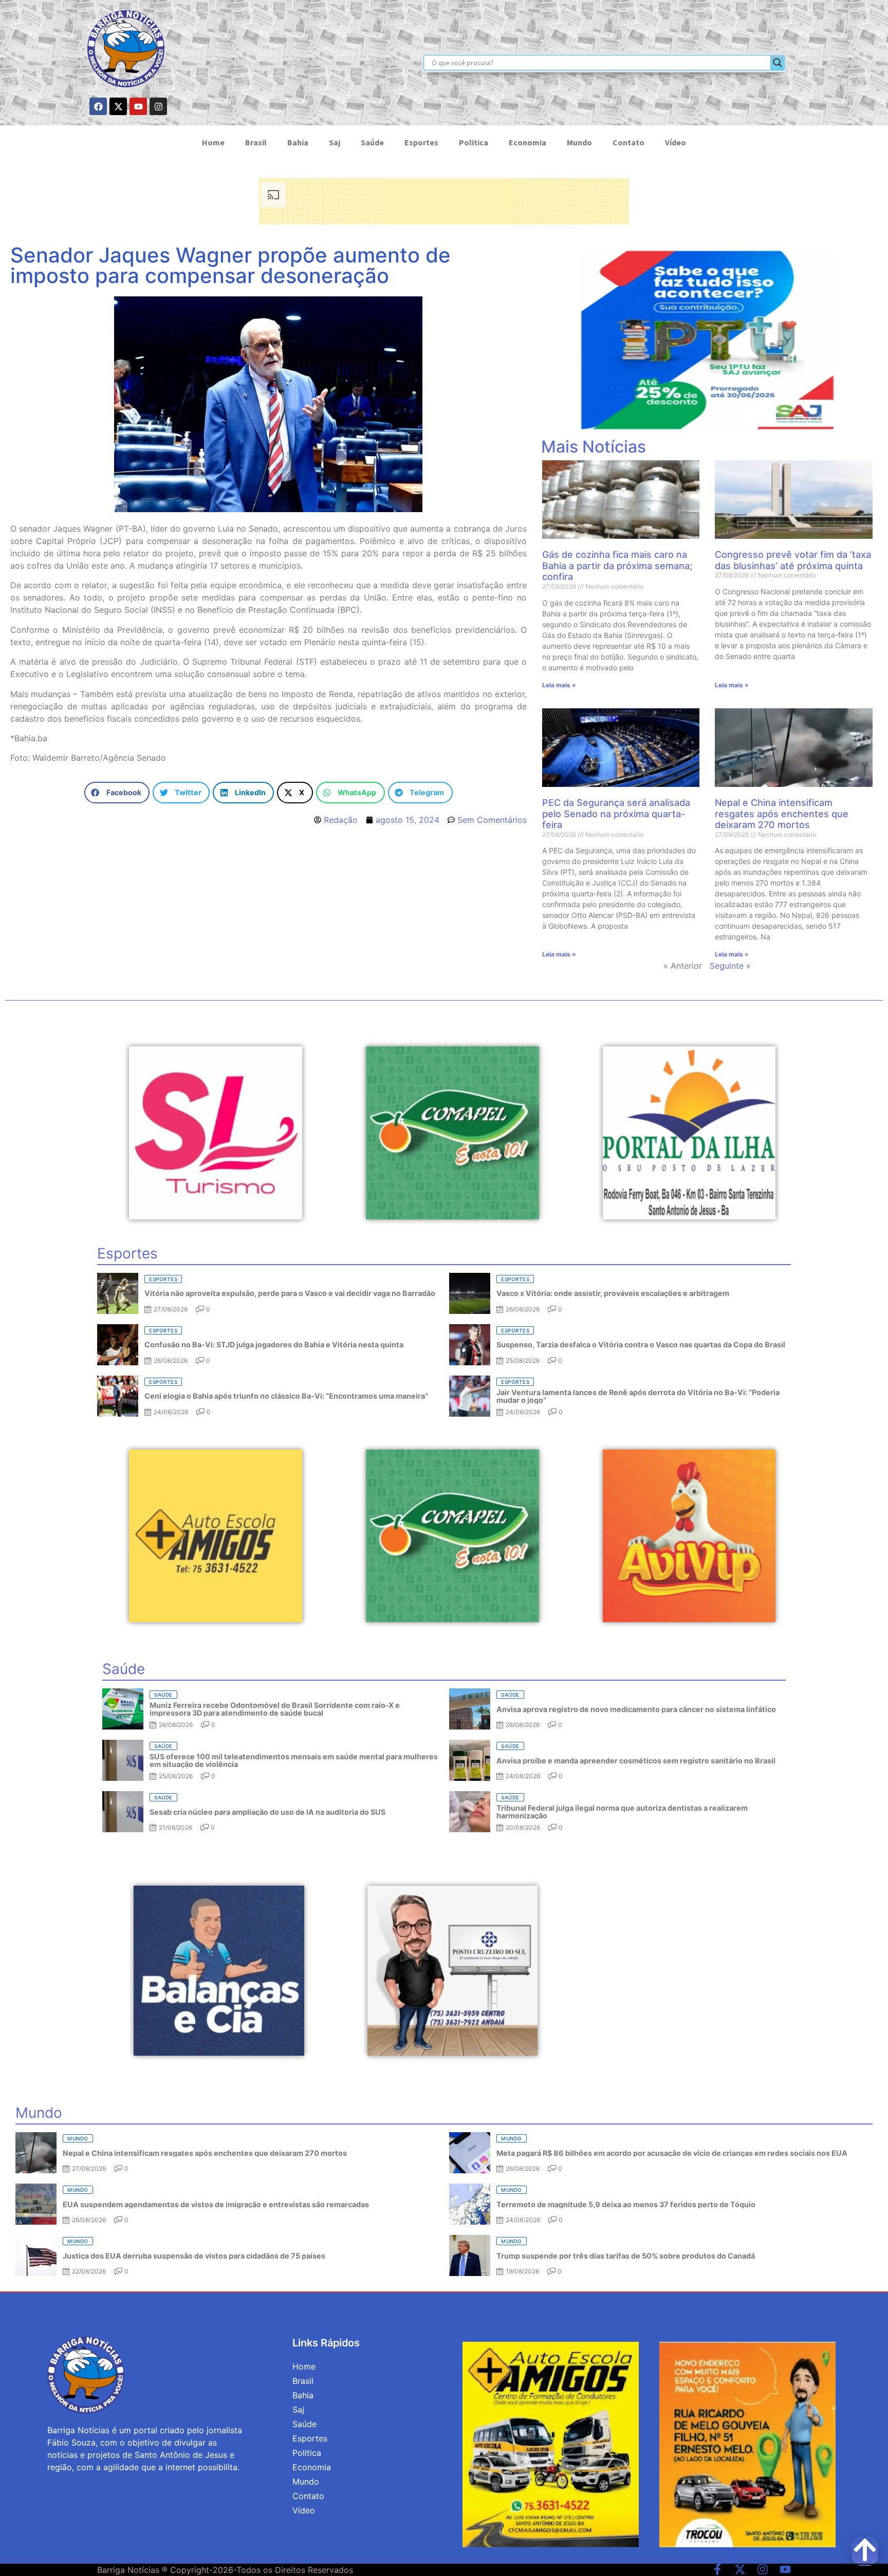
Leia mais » (559, 685)
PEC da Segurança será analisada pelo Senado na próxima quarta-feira (616, 814)
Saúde (372, 142)
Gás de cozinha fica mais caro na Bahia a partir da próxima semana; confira (617, 566)
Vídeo (676, 142)
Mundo (579, 142)
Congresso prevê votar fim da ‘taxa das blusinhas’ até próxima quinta (793, 560)
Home (213, 142)
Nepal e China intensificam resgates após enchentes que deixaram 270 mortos (782, 814)
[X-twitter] (118, 106)
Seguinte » (730, 966)
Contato (628, 142)
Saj (335, 142)
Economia (528, 142)
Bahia (298, 142)
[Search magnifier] (778, 63)
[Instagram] (158, 106)
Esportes (421, 142)
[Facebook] (98, 106)
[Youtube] (138, 106)
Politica (474, 142)
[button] (117, 793)
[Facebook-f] (717, 2569)
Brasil (256, 142)
